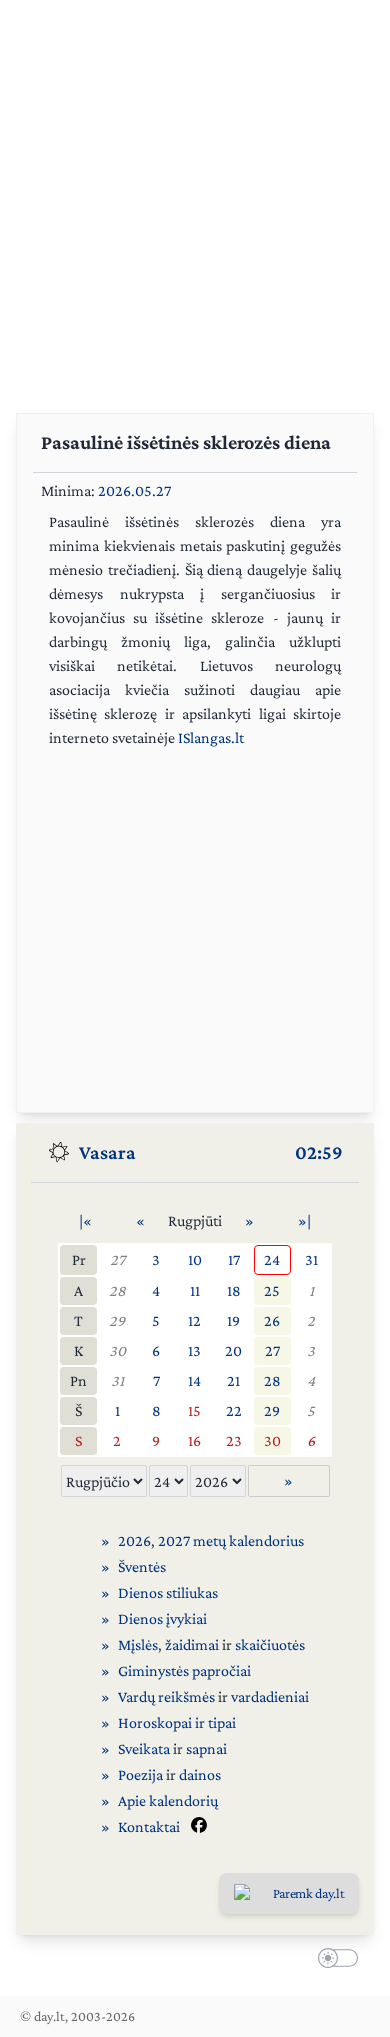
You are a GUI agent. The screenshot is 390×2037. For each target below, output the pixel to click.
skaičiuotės (270, 1644)
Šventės (142, 1566)
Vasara (107, 1152)
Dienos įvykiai (162, 1618)
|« (85, 1220)
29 (117, 1320)
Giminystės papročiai (184, 1670)
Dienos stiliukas (168, 1592)
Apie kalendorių (168, 1800)
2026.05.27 (134, 490)
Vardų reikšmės (166, 1696)
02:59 (319, 1152)
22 (234, 1410)
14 (194, 1380)
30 (117, 1350)
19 (233, 1320)
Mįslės (138, 1644)
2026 (134, 1540)
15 (194, 1410)
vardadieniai (270, 1696)
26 (272, 1320)
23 (234, 1440)
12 (194, 1320)
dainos (200, 1774)
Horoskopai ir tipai (177, 1722)
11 (195, 1290)
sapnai (206, 1748)
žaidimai (192, 1644)
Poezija (140, 1774)
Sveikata (144, 1748)
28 (117, 1290)
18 (234, 1290)
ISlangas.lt (211, 737)
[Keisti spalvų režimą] (334, 1961)
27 (117, 1259)
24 (272, 1259)
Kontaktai (149, 1826)
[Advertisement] (195, 195)
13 (194, 1350)
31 (311, 1259)
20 (233, 1350)
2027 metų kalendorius (231, 1540)
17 (234, 1259)
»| (304, 1220)
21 (233, 1380)
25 (272, 1290)
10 (195, 1259)
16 (194, 1440)
